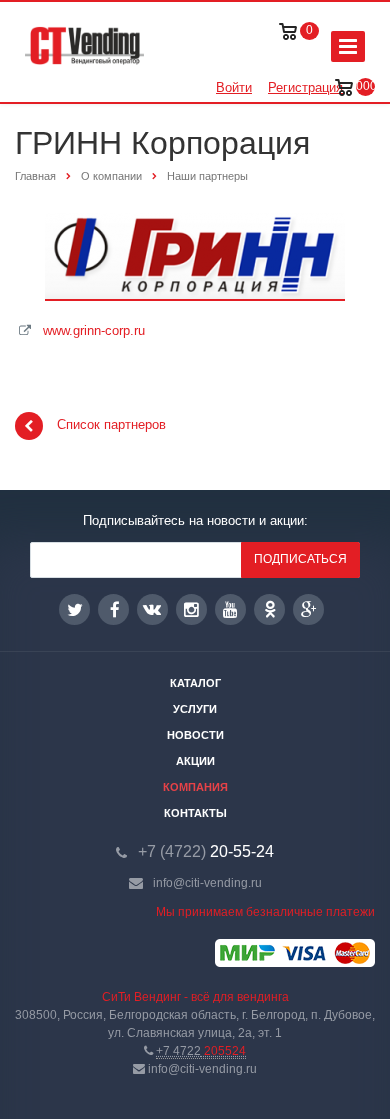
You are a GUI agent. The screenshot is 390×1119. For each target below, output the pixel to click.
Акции (195, 761)
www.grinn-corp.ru (94, 330)
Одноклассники (269, 609)
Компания (195, 787)
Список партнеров (111, 425)
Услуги (195, 709)
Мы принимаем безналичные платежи (265, 912)
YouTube (230, 609)
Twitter (74, 609)
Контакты (195, 813)
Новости (195, 735)
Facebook (113, 609)
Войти (234, 87)
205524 (201, 1051)
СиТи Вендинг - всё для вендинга (195, 997)
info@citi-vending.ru (207, 883)
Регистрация (305, 87)
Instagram (191, 609)
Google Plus (308, 609)
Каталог (195, 683)
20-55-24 (206, 851)
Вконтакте (152, 609)
